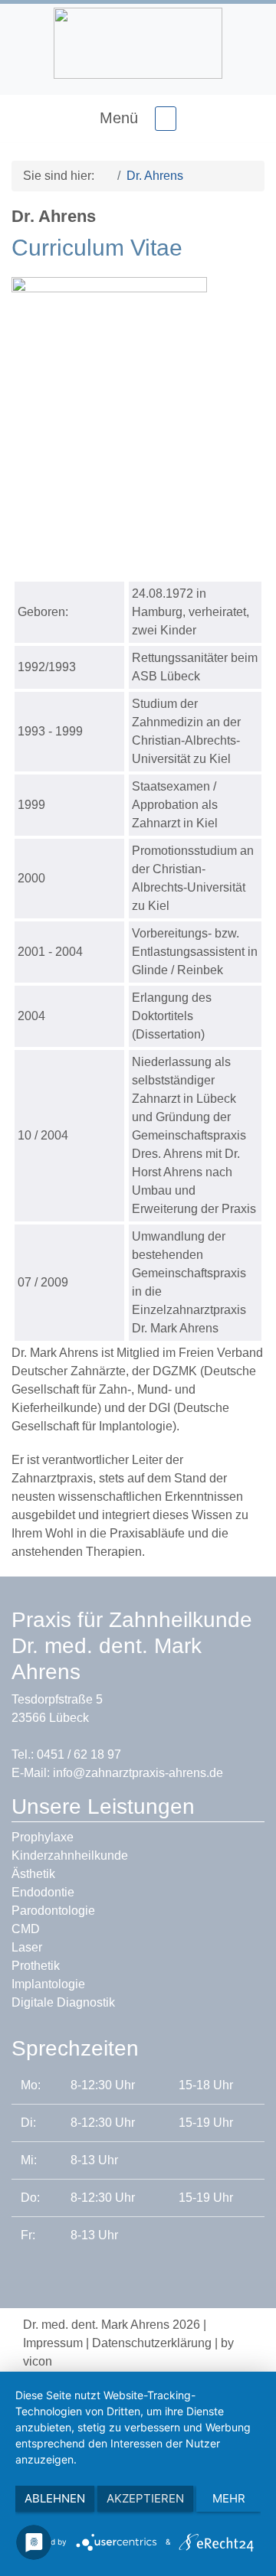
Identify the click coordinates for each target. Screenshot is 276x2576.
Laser (27, 1947)
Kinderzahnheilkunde (70, 1855)
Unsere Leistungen (103, 1806)
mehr (229, 2498)
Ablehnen (55, 2498)
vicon (38, 2361)
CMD (26, 1929)
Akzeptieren (145, 2498)
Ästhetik (33, 1874)
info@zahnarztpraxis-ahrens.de (138, 1773)
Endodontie (43, 1892)
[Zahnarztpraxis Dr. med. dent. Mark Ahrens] (103, 176)
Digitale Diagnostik (63, 2002)
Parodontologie (53, 1911)
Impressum (53, 2343)
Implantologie (48, 1984)
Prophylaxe (43, 1837)
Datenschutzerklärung (152, 2343)
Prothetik (36, 1966)
